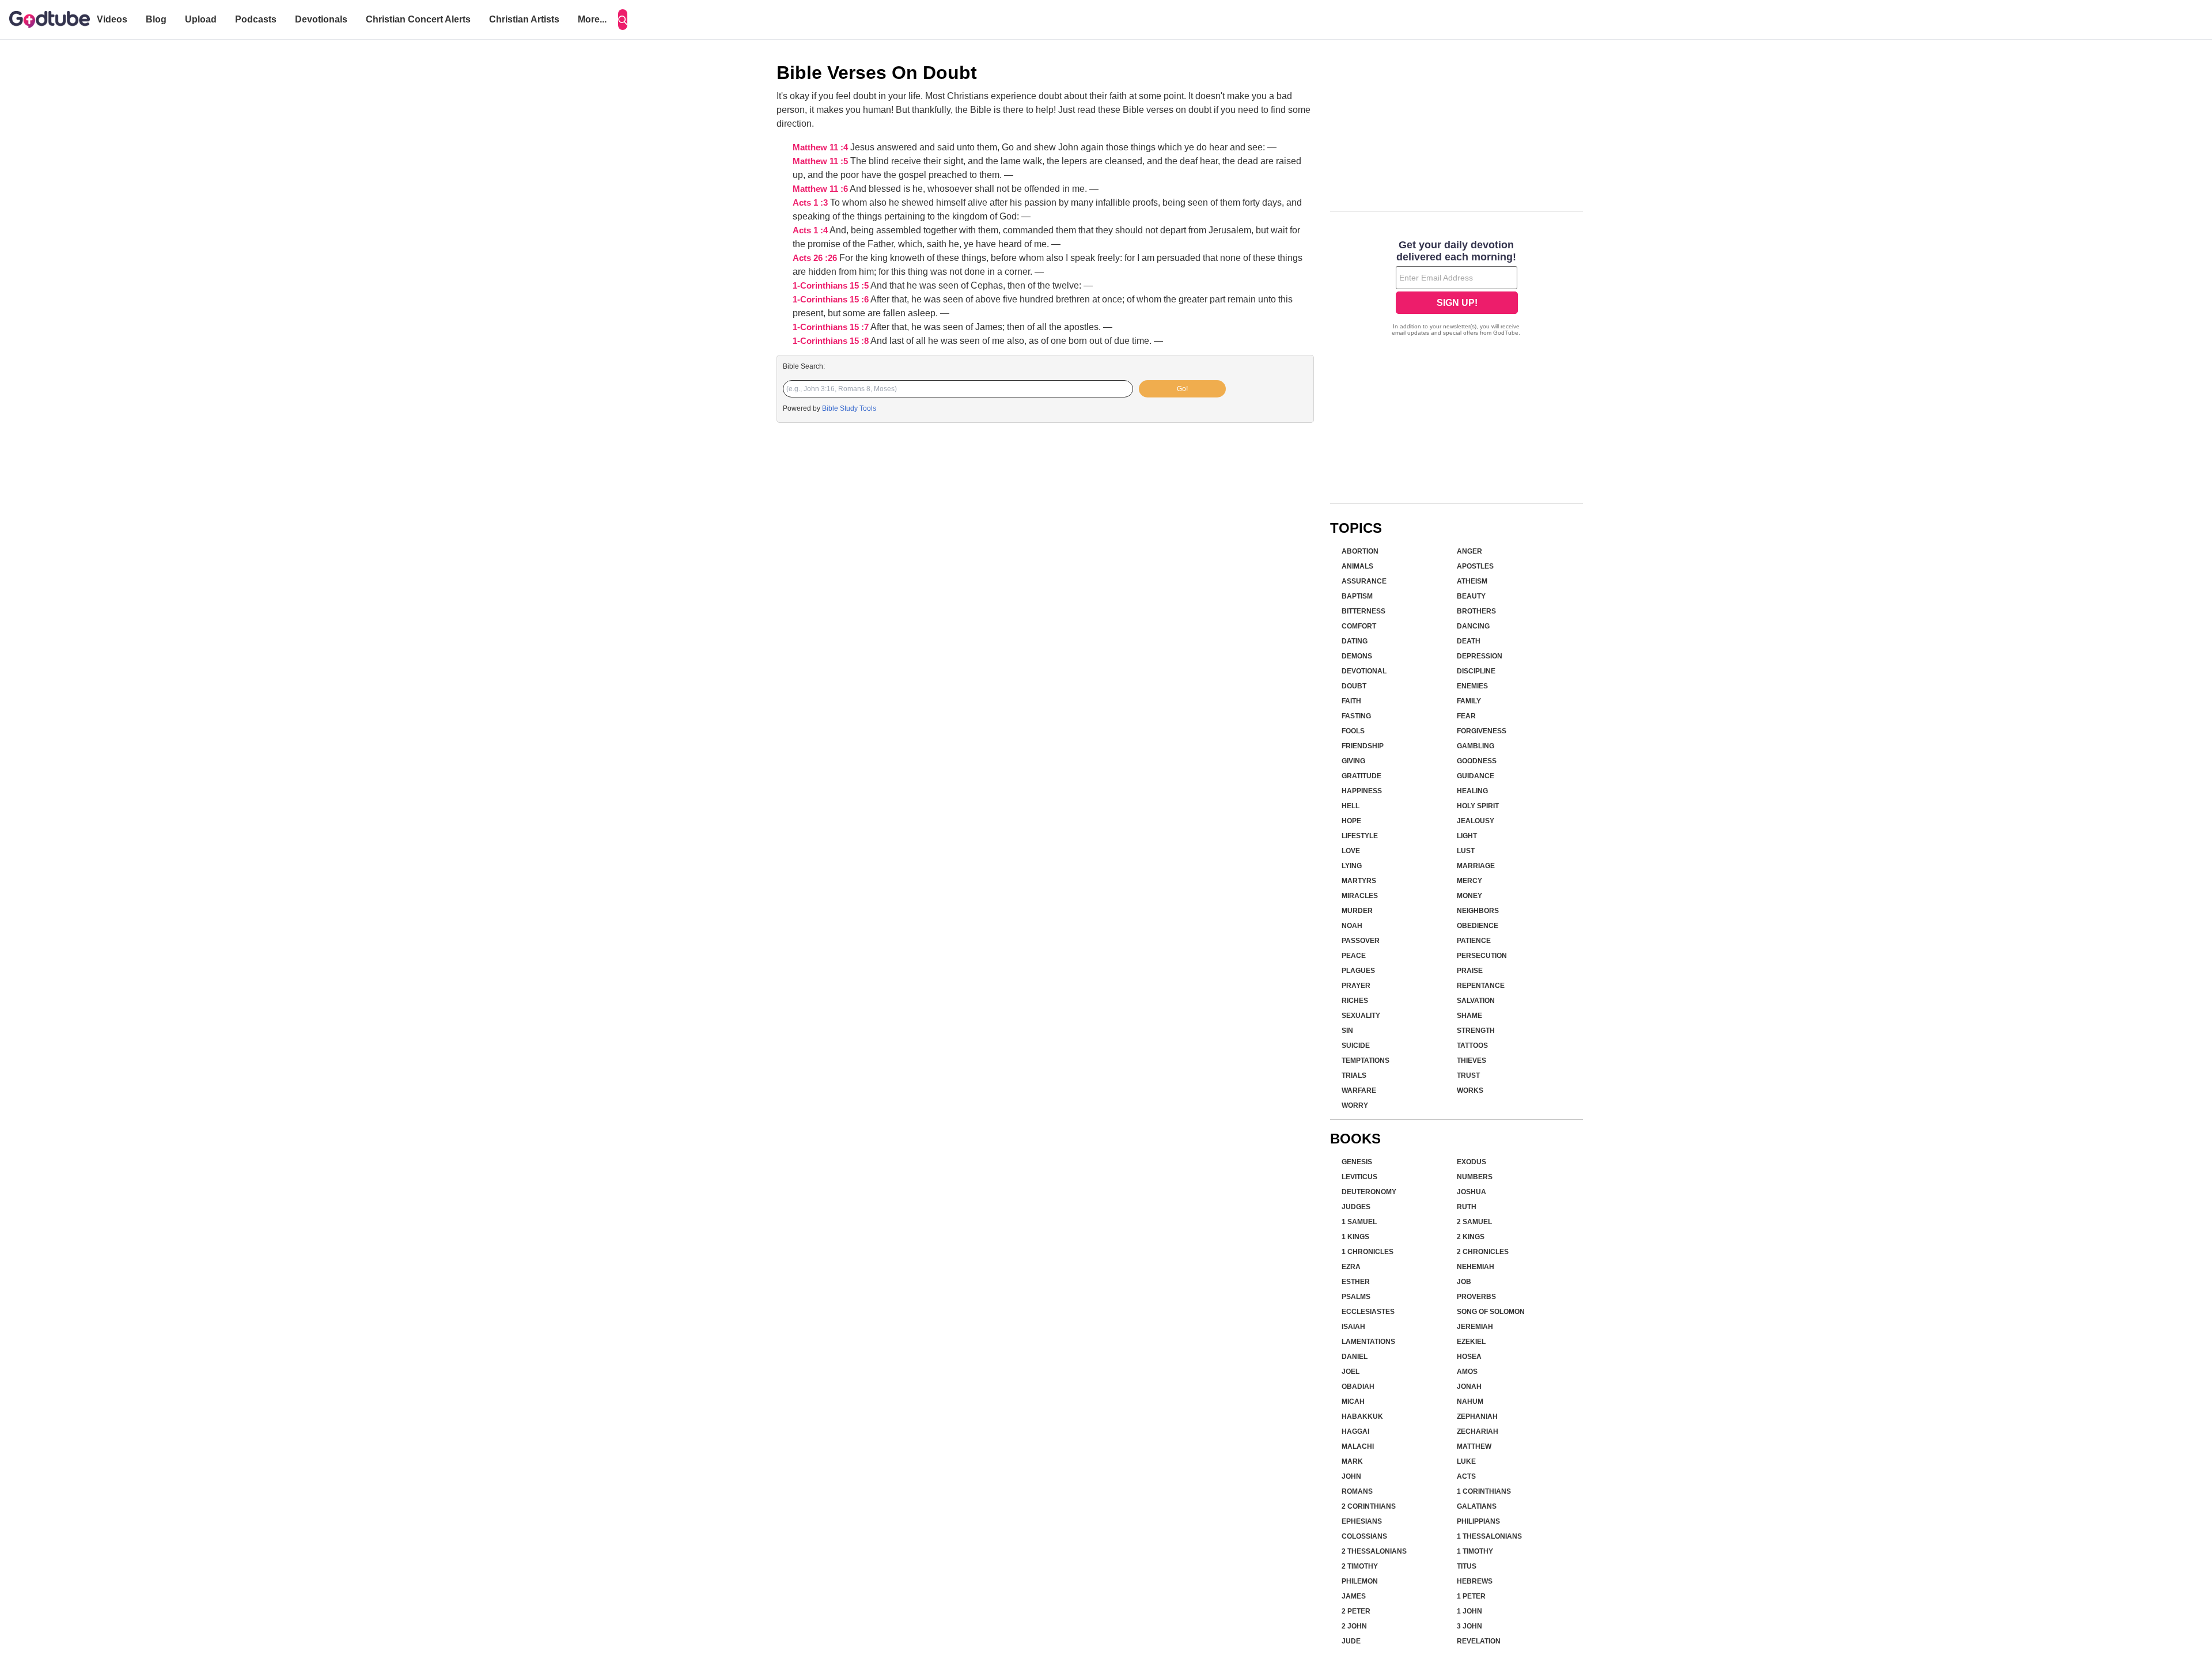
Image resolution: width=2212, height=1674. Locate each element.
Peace (1354, 956)
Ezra (1351, 1267)
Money (1469, 896)
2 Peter (1356, 1611)
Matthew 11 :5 (820, 161)
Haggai (1355, 1431)
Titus (1467, 1566)
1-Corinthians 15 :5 (831, 286)
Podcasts (256, 19)
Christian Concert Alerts (418, 19)
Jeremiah (1475, 1327)
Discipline (1476, 671)
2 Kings (1471, 1237)
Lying (1352, 866)
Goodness (1477, 761)
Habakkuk (1362, 1417)
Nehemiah (1476, 1267)
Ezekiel (1471, 1342)
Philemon (1360, 1581)
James (1354, 1596)
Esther (1356, 1282)
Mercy (1469, 881)
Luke (1466, 1461)
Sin (1347, 1031)
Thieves (1471, 1061)
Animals (1357, 566)
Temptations (1366, 1061)
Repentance (1481, 986)
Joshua (1471, 1192)
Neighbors (1478, 911)
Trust (1468, 1075)
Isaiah (1353, 1327)
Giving (1353, 761)
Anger (1469, 551)
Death (1469, 641)
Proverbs (1476, 1297)
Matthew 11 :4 (820, 147)
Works (1470, 1090)
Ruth (1467, 1207)
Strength (1476, 1031)
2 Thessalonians (1374, 1551)
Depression (1480, 656)
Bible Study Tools (849, 408)
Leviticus (1359, 1177)
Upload (201, 19)
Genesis (1357, 1162)
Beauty (1471, 596)
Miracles (1360, 896)
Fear (1466, 716)
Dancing (1473, 626)
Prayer (1356, 986)
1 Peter (1471, 1596)
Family (1469, 701)
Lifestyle (1360, 836)
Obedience (1478, 926)
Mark (1352, 1461)
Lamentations (1368, 1342)
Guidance (1476, 776)
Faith (1351, 701)
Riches (1355, 1001)
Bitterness (1363, 611)
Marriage (1476, 866)
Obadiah (1358, 1387)
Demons (1357, 656)
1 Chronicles (1368, 1252)
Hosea (1469, 1357)
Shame (1469, 1016)
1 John (1469, 1611)
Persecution (1482, 956)
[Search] (623, 20)
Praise (1470, 971)
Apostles (1475, 566)
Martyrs (1359, 881)
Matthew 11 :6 (820, 189)
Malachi (1358, 1446)
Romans (1357, 1491)
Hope (1351, 821)
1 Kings (1355, 1237)
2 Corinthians (1369, 1506)
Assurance (1364, 581)
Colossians (1364, 1536)
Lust (1466, 851)
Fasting (1356, 716)
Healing (1472, 791)
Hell (1351, 806)
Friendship (1363, 746)
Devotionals (321, 19)
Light (1467, 836)
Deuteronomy (1369, 1192)
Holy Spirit (1478, 806)
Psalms (1356, 1297)
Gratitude (1361, 776)
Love (1351, 851)
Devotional (1364, 671)
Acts (1466, 1476)
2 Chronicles (1483, 1252)
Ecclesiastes (1368, 1312)
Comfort (1359, 626)
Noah (1352, 926)
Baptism (1357, 596)
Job (1464, 1282)
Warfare (1359, 1090)
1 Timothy (1475, 1551)
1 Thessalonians (1489, 1536)
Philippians (1478, 1521)
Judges (1356, 1207)
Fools (1353, 731)
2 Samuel (1474, 1222)
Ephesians (1362, 1521)
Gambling (1476, 746)
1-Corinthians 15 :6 (831, 300)
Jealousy (1476, 821)
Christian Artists (524, 19)
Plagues (1358, 971)
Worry (1355, 1105)
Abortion (1360, 551)
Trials (1354, 1075)
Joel (1351, 1372)
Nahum (1470, 1402)
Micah (1353, 1402)
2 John (1354, 1626)
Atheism (1472, 581)
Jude (1351, 1641)
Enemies (1472, 686)
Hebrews (1475, 1581)
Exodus (1471, 1162)
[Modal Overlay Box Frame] (1457, 289)
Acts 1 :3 (810, 203)
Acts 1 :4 (810, 230)
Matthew (1474, 1446)
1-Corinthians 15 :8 (831, 341)
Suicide (1356, 1046)
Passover (1361, 941)
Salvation (1476, 1001)
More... (592, 19)
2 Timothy (1360, 1566)
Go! (1182, 389)
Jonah (1469, 1387)
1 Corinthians (1484, 1491)
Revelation (1479, 1641)
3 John (1469, 1626)
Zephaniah (1477, 1417)
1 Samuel (1359, 1222)
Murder (1357, 911)
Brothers (1476, 611)
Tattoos (1472, 1046)
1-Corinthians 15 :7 (831, 327)
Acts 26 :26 (815, 258)
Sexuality (1361, 1016)
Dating (1355, 641)
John (1351, 1476)
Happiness (1362, 791)
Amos (1467, 1372)
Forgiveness (1482, 731)
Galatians (1477, 1506)
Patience (1474, 941)
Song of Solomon (1491, 1312)
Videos (112, 19)
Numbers (1475, 1177)
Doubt (1354, 686)
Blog (156, 19)
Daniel (1355, 1357)
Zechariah (1478, 1431)
